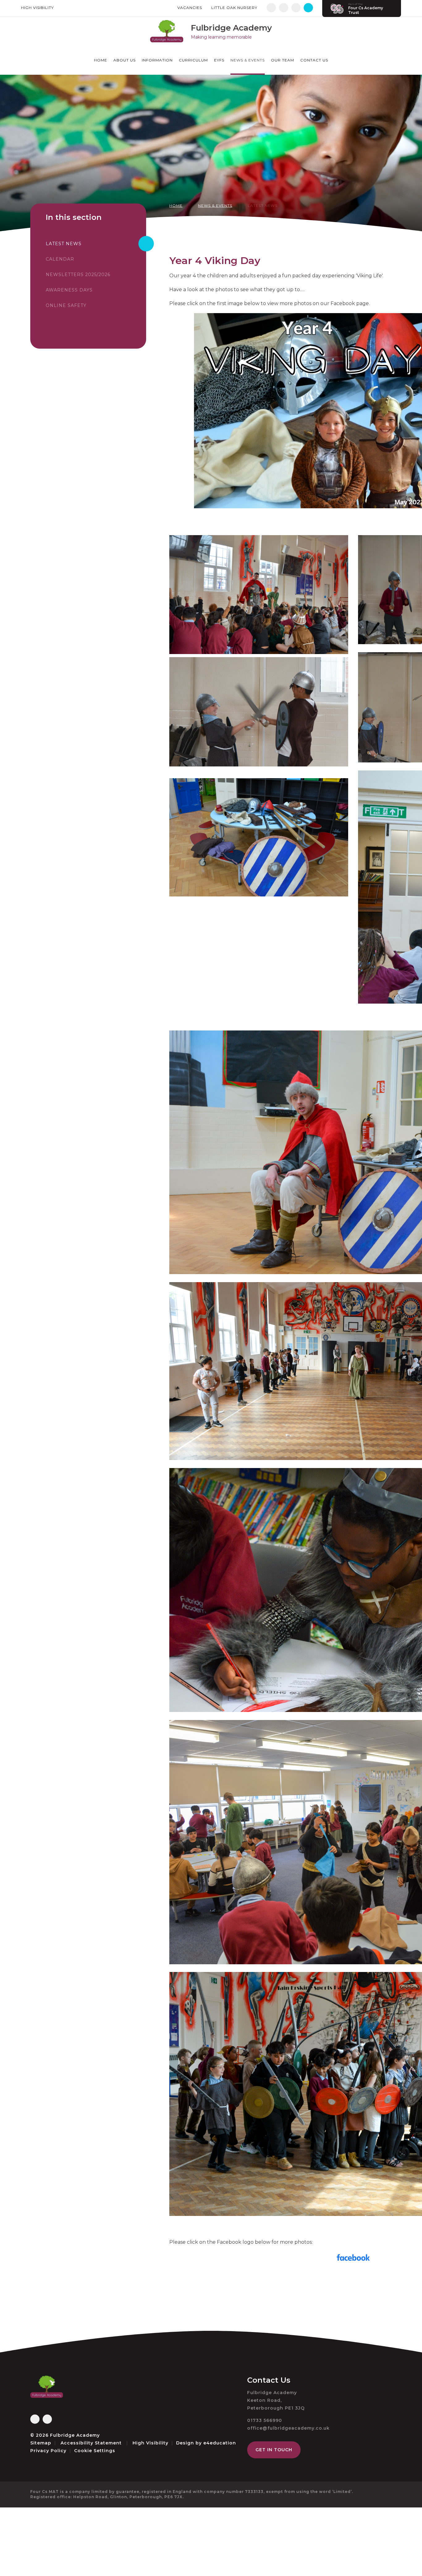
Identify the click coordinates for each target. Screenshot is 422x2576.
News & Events (215, 206)
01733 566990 (265, 2420)
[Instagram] (284, 8)
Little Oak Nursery (234, 8)
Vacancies (190, 8)
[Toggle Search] (308, 8)
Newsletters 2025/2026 (78, 275)
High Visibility (37, 8)
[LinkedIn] (296, 8)
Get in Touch (274, 2450)
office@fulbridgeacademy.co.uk (288, 2428)
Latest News (263, 206)
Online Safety (66, 305)
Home (176, 206)
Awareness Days (69, 290)
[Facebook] (271, 8)
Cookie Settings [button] (95, 2451)
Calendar (60, 259)
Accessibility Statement (91, 2443)
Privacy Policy (48, 2451)
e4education (220, 2443)
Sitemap (41, 2443)
